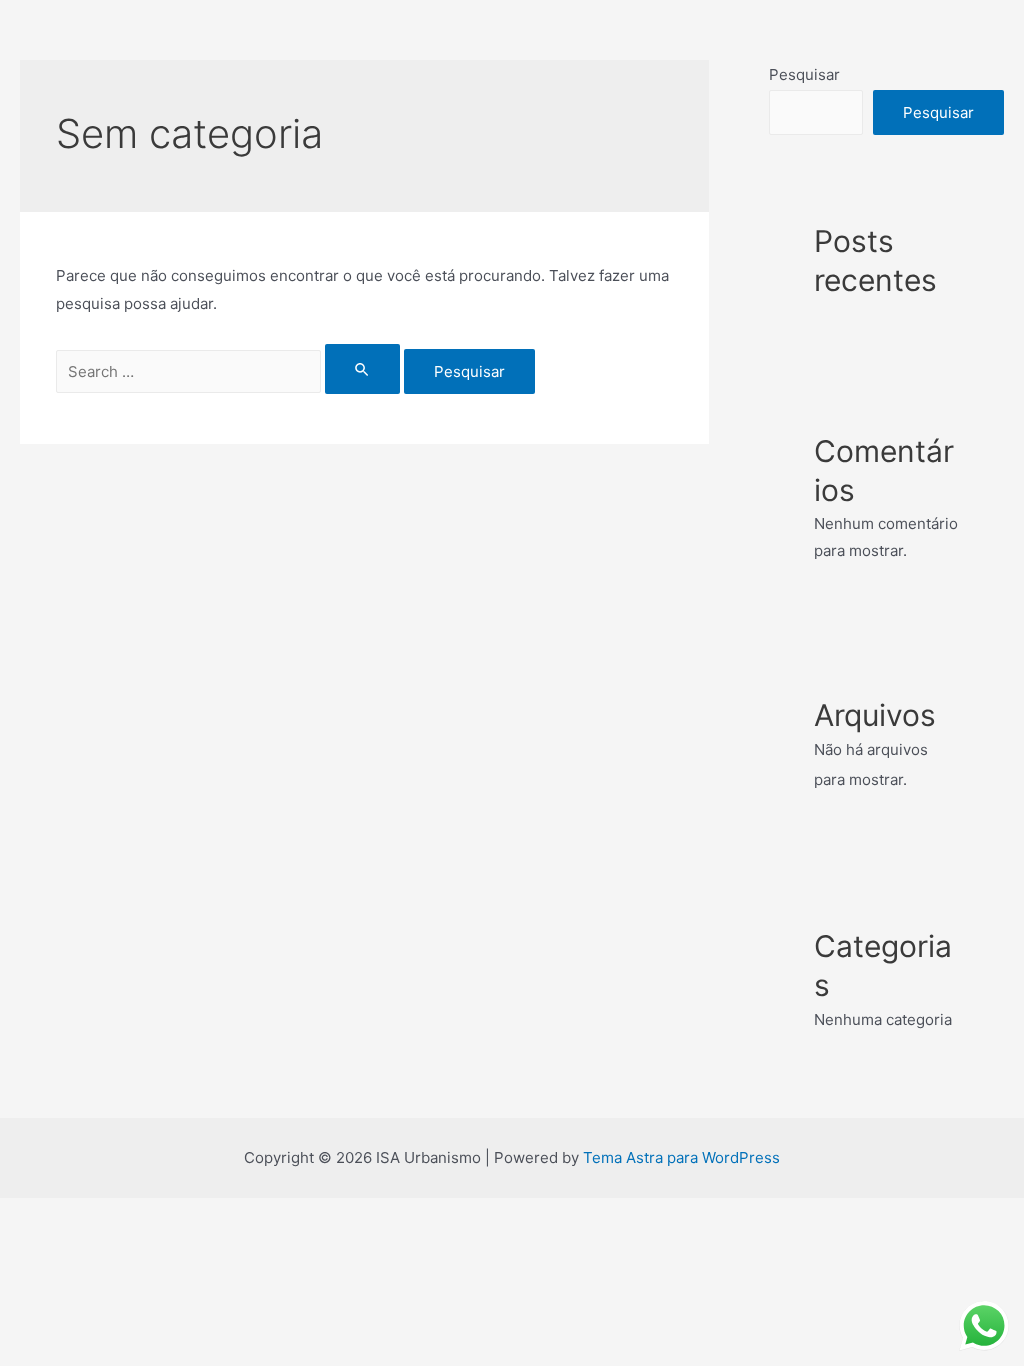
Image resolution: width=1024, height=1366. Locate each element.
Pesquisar (804, 74)
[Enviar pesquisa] (363, 369)
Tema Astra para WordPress (681, 1157)
